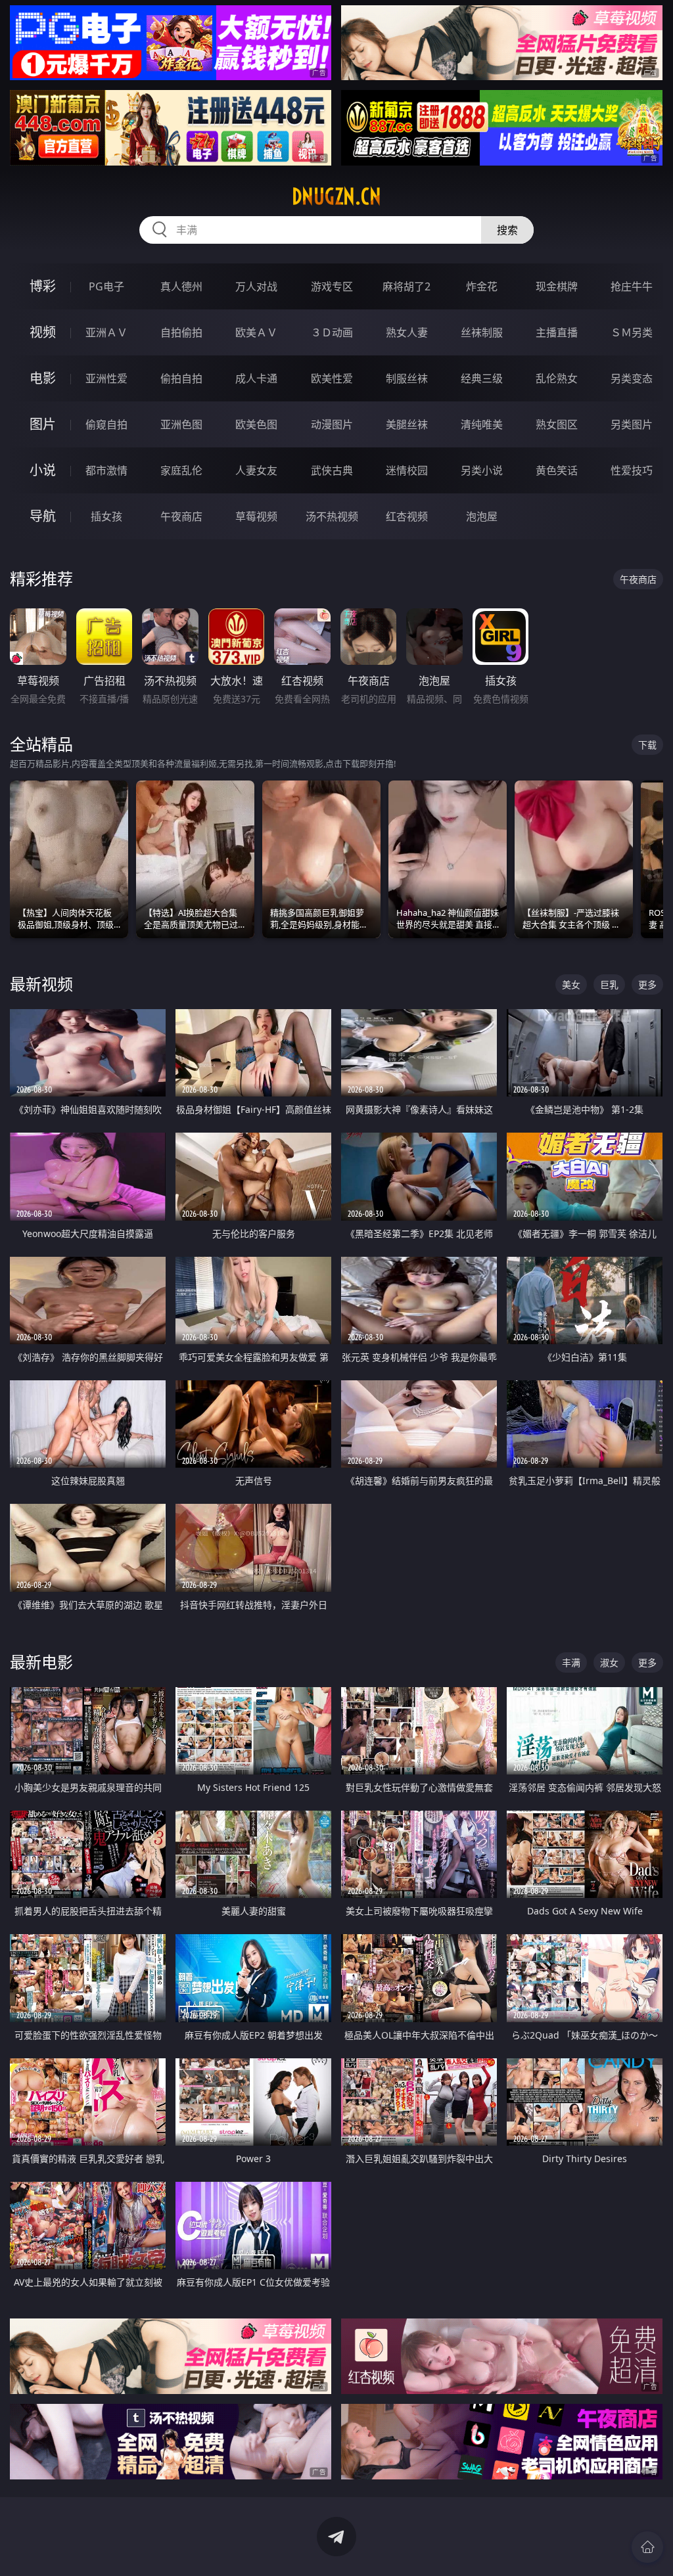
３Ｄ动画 (332, 332)
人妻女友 (256, 470)
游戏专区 (332, 286)
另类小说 (482, 470)
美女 (571, 984)
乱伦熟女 (557, 378)
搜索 (507, 230)
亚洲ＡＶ (106, 332)
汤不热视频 (332, 516)
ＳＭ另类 (632, 332)
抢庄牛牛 (632, 286)
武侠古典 (332, 470)
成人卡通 (256, 378)
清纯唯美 (482, 424)
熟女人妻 (407, 332)
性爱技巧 (632, 470)
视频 (43, 332)
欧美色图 (256, 424)
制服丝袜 (407, 378)
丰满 (571, 1662)
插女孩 (106, 516)
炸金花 (482, 286)
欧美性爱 (332, 378)
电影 (43, 378)
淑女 (609, 1662)
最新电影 (41, 1662)
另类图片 (632, 424)
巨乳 (609, 984)
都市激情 (106, 470)
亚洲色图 (181, 424)
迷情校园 (407, 470)
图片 (43, 424)
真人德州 (181, 286)
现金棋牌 (557, 286)
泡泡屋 (482, 516)
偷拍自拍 (181, 378)
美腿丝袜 (407, 424)
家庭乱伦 (181, 470)
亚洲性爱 (106, 378)
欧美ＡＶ (256, 332)
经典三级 (482, 378)
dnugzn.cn (336, 196)
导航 (43, 516)
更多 (647, 984)
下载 (647, 745)
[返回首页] (647, 2547)
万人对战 (256, 286)
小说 (43, 470)
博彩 (43, 286)
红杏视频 (407, 516)
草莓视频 (256, 516)
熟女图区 (557, 424)
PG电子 (106, 286)
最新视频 (41, 984)
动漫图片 (332, 424)
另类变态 (632, 378)
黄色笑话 (557, 470)
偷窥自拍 (106, 424)
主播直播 (557, 332)
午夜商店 (181, 516)
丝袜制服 (482, 332)
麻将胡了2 (406, 286)
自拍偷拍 (181, 332)
